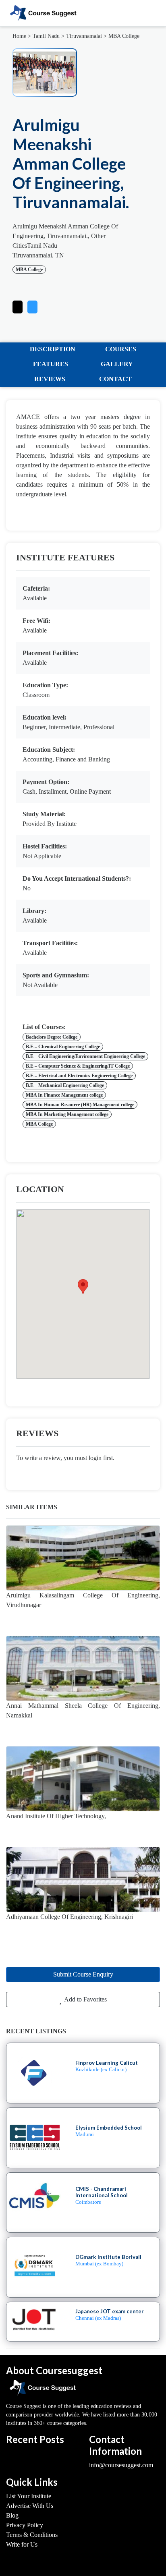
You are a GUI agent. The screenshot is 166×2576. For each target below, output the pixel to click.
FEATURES (51, 364)
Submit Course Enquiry (83, 1974)
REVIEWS (50, 379)
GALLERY (117, 364)
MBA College (124, 36)
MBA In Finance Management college (64, 1095)
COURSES (121, 349)
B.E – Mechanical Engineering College (65, 1085)
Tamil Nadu (46, 36)
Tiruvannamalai (84, 36)
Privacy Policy (25, 2525)
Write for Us (22, 2544)
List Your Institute (29, 2496)
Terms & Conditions (32, 2535)
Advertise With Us (30, 2506)
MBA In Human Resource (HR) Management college (80, 1105)
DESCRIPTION (53, 349)
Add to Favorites (85, 1999)
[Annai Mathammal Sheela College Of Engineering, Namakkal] (83, 1668)
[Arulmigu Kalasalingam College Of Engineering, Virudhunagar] (83, 1558)
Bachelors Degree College (52, 1037)
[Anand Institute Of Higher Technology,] (83, 1779)
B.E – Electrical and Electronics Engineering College (79, 1076)
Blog (12, 2515)
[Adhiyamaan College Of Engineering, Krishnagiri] (83, 1879)
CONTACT (115, 379)
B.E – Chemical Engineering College (63, 1047)
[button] (32, 305)
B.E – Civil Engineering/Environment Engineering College (85, 1056)
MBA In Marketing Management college (67, 1114)
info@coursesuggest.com (121, 2465)
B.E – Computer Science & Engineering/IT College (78, 1066)
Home (19, 36)
